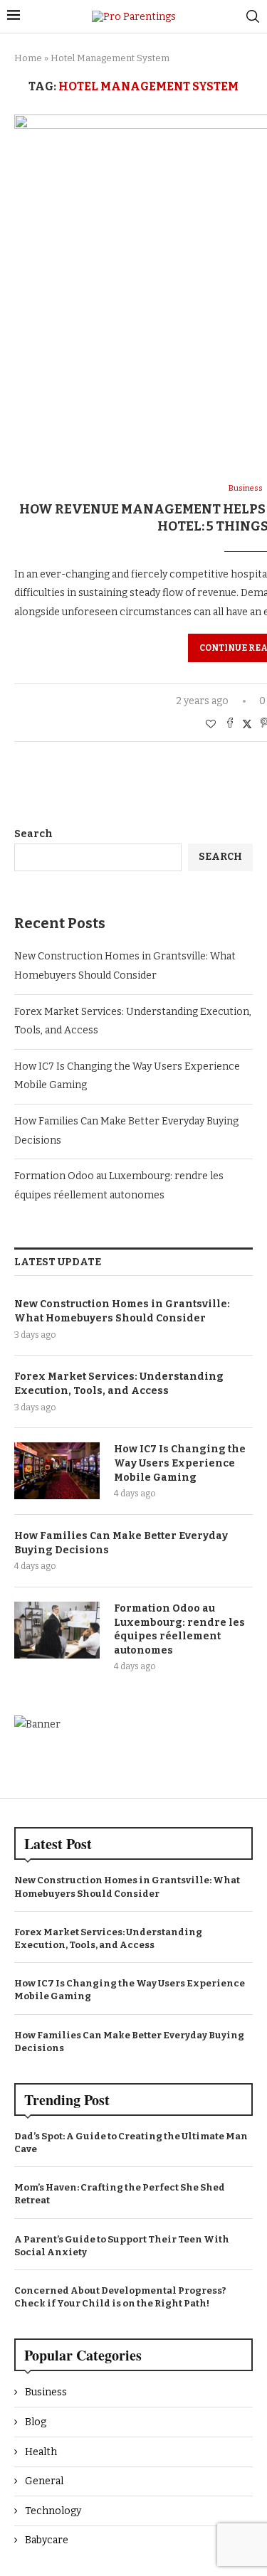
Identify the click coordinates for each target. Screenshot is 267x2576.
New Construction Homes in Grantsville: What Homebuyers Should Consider (122, 1311)
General (44, 2481)
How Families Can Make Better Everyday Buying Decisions (121, 1543)
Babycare (47, 2540)
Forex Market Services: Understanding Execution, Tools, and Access (119, 1384)
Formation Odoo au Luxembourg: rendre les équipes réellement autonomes (179, 1629)
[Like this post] (211, 724)
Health (41, 2452)
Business (46, 2392)
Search (33, 834)
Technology (53, 2511)
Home (28, 58)
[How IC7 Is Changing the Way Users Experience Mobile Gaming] (57, 1471)
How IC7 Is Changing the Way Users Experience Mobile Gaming (180, 1463)
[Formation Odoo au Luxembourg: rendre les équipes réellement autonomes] (57, 1630)
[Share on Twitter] (247, 724)
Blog (36, 2422)
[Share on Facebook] (230, 724)
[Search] (253, 16)
